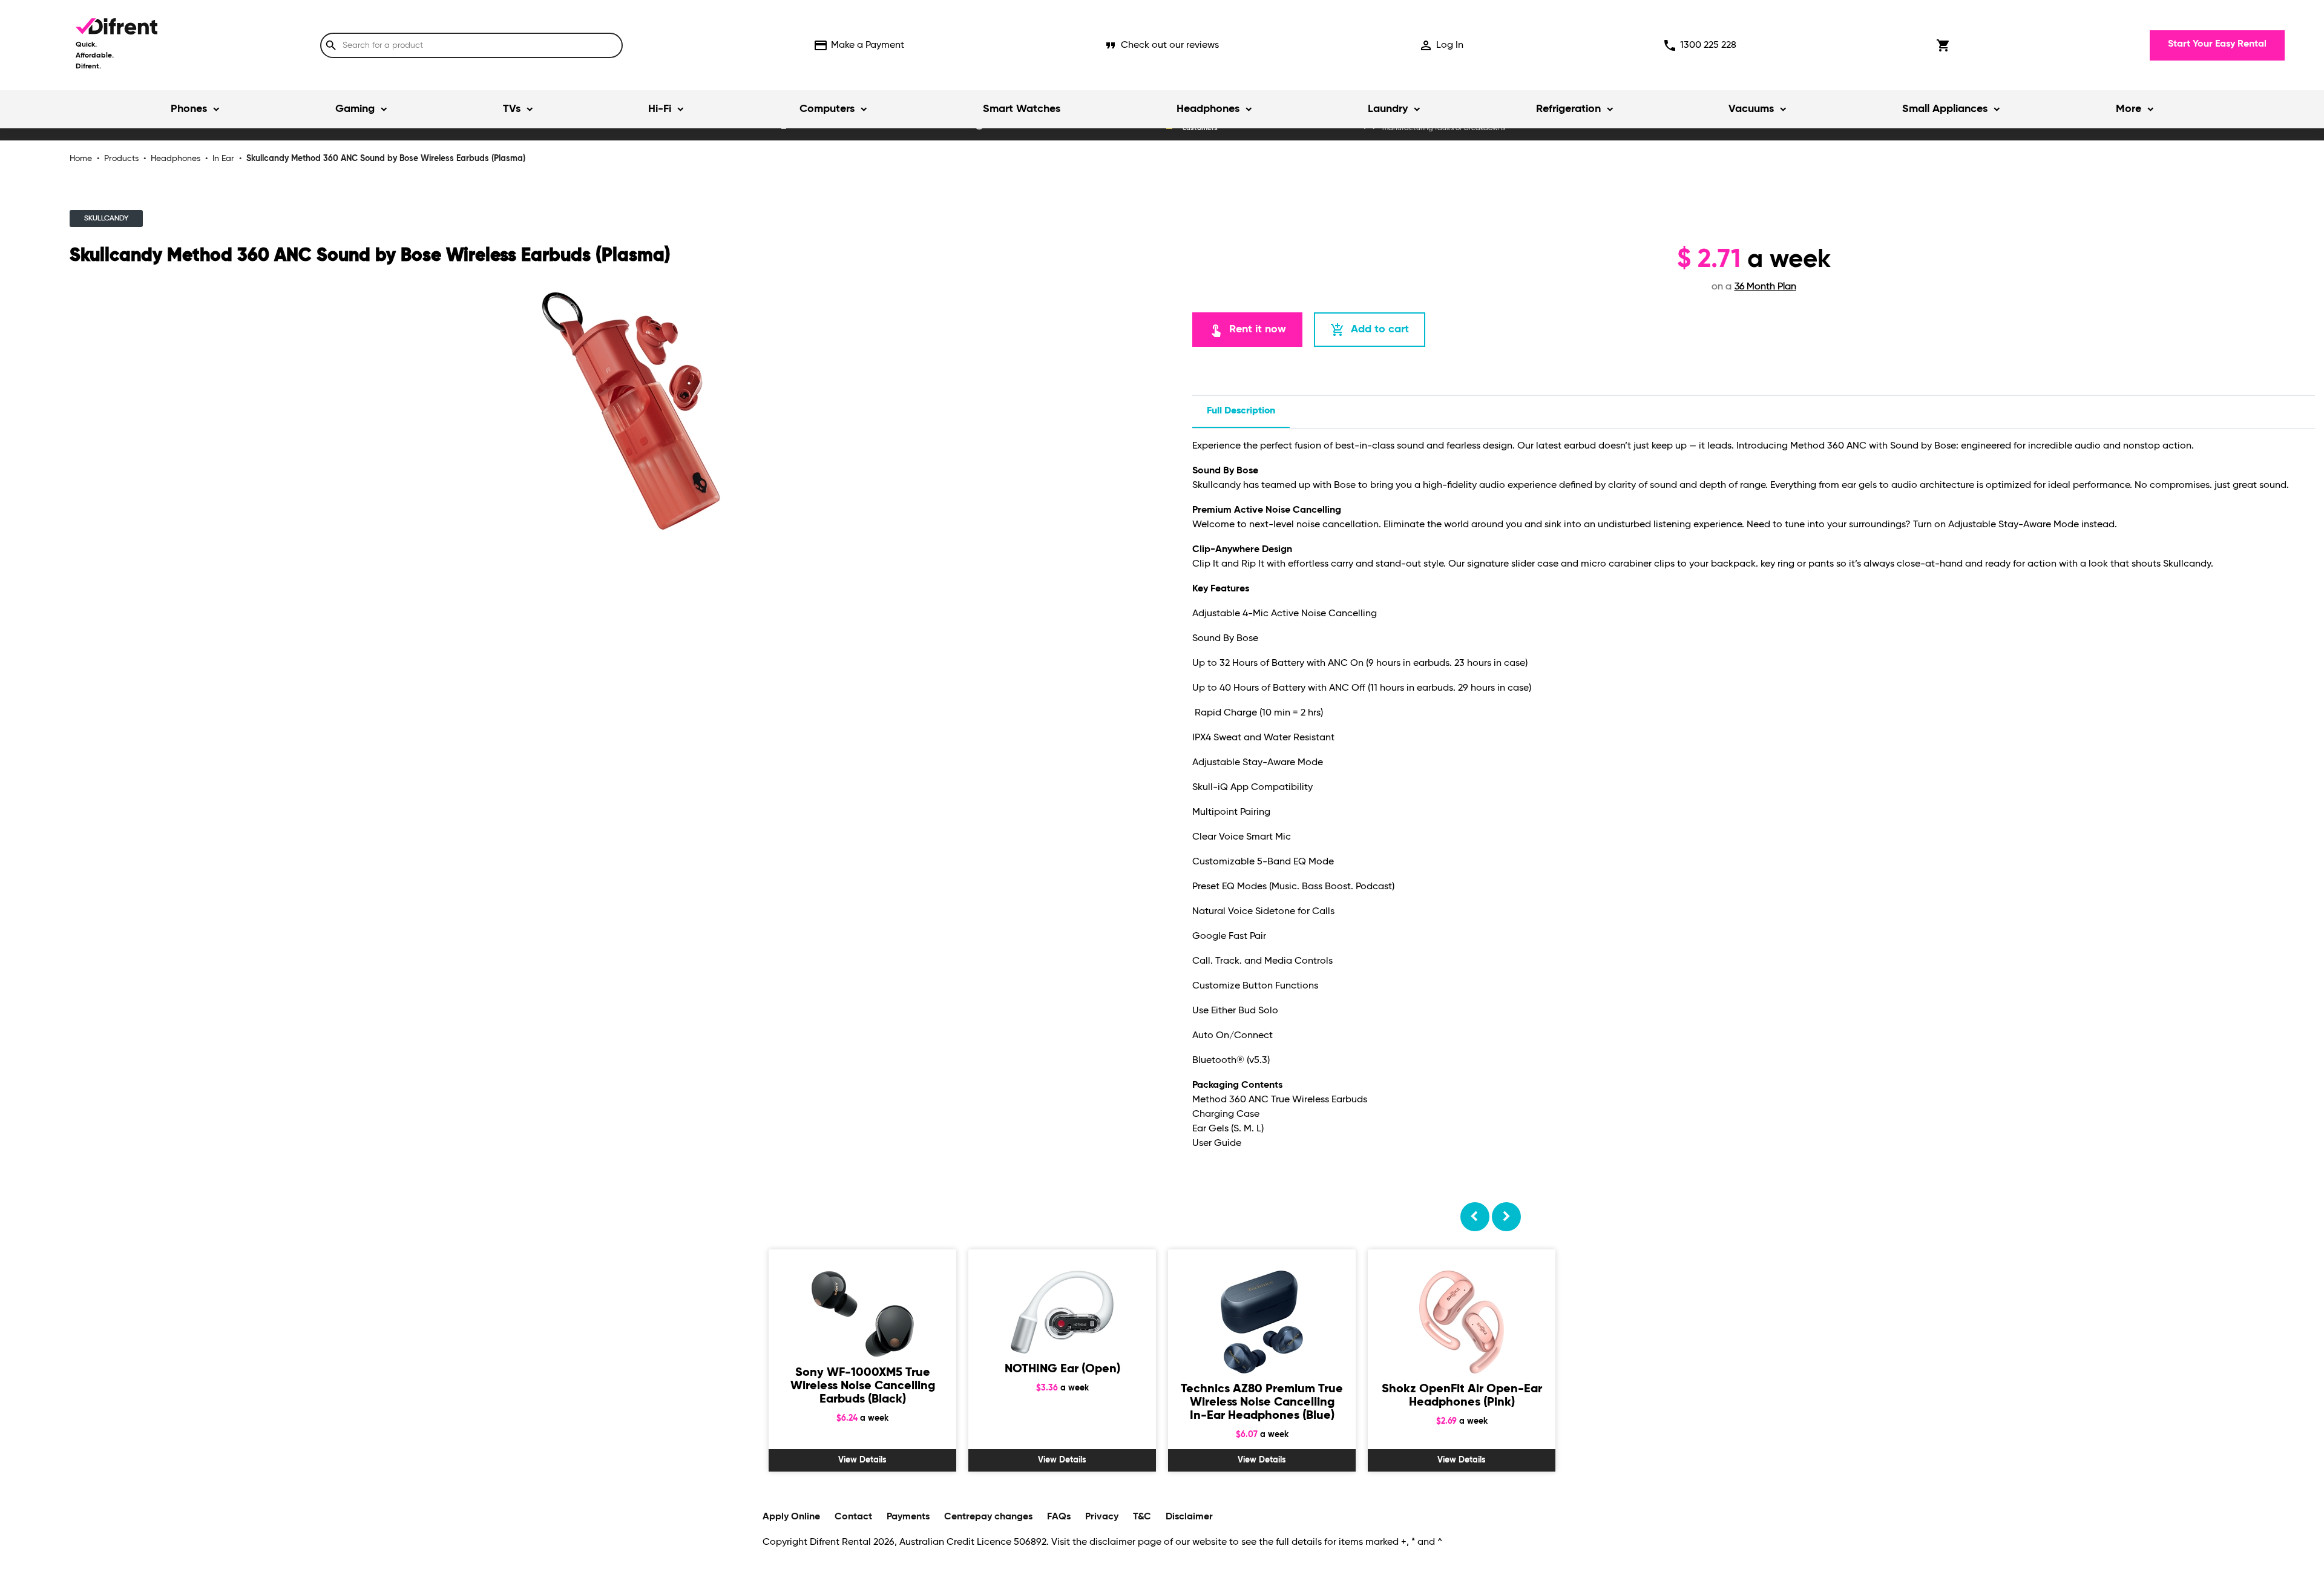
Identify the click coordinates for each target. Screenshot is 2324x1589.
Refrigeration (1568, 109)
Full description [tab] (1241, 411)
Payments (908, 1517)
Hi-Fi (660, 109)
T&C (1142, 1517)
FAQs (1059, 1517)
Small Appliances (1945, 109)
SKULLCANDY (106, 219)
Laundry (1388, 109)
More (2129, 109)
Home (81, 159)
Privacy (1102, 1517)
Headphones (1208, 109)
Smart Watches (1022, 109)
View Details (862, 1460)
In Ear (223, 159)
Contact (853, 1517)
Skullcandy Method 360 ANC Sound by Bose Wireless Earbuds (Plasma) (386, 159)
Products (121, 159)
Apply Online (791, 1517)
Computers (827, 109)
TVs (512, 109)
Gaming (355, 109)
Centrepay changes (988, 1517)
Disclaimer (1189, 1517)
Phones (189, 109)
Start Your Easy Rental (2217, 44)
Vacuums (1751, 109)
